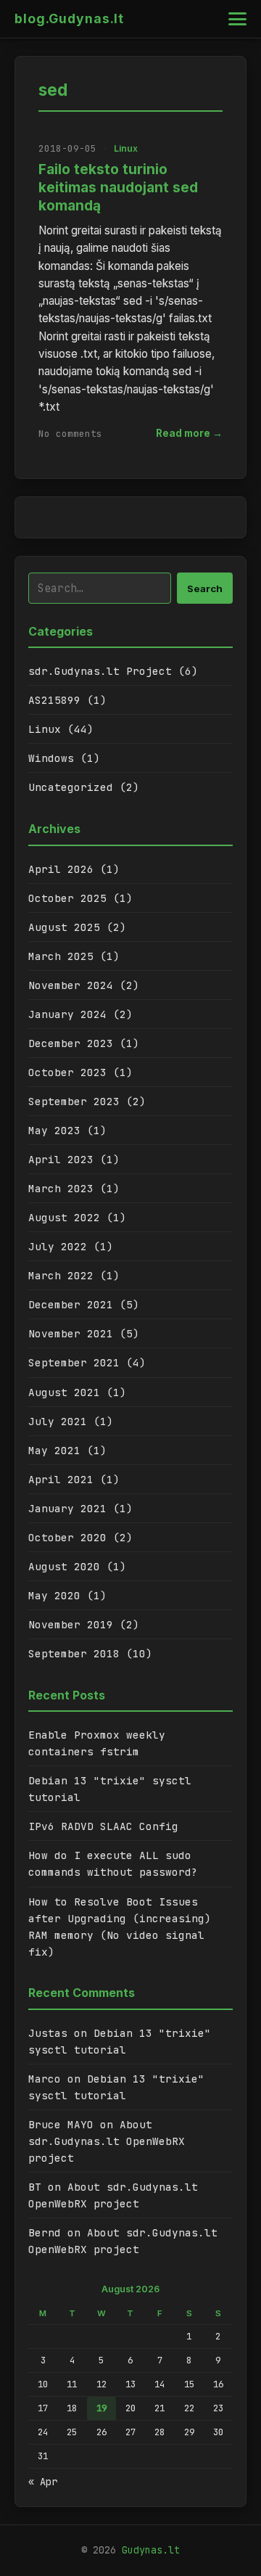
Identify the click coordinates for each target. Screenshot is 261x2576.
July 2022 (58, 1246)
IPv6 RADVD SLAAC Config (103, 1826)
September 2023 (74, 1101)
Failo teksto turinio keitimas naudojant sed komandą (118, 187)
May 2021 (54, 1450)
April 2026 (61, 869)
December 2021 (71, 1304)
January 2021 (67, 1508)
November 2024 (71, 985)
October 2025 (67, 898)
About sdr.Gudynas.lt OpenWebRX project (107, 2141)
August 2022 (64, 1217)
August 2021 (64, 1392)
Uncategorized (71, 787)
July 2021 (58, 1421)
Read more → (189, 433)
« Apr (43, 2482)
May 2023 (54, 1130)
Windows (51, 758)
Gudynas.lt (151, 2550)
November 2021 (71, 1333)
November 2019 (71, 1624)
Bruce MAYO (61, 2124)
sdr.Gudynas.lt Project (100, 671)
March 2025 (61, 956)
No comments (70, 434)
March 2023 (61, 1188)
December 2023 (71, 1043)
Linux (126, 148)
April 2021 (61, 1479)
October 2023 (67, 1072)
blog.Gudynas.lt (69, 19)
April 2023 (61, 1159)
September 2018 (74, 1653)
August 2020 (64, 1566)
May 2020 (54, 1595)
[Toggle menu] (237, 19)
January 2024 (67, 1014)
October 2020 (67, 1537)
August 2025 (64, 927)
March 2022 (61, 1275)
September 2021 (74, 1362)
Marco (45, 2079)
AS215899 (54, 700)
